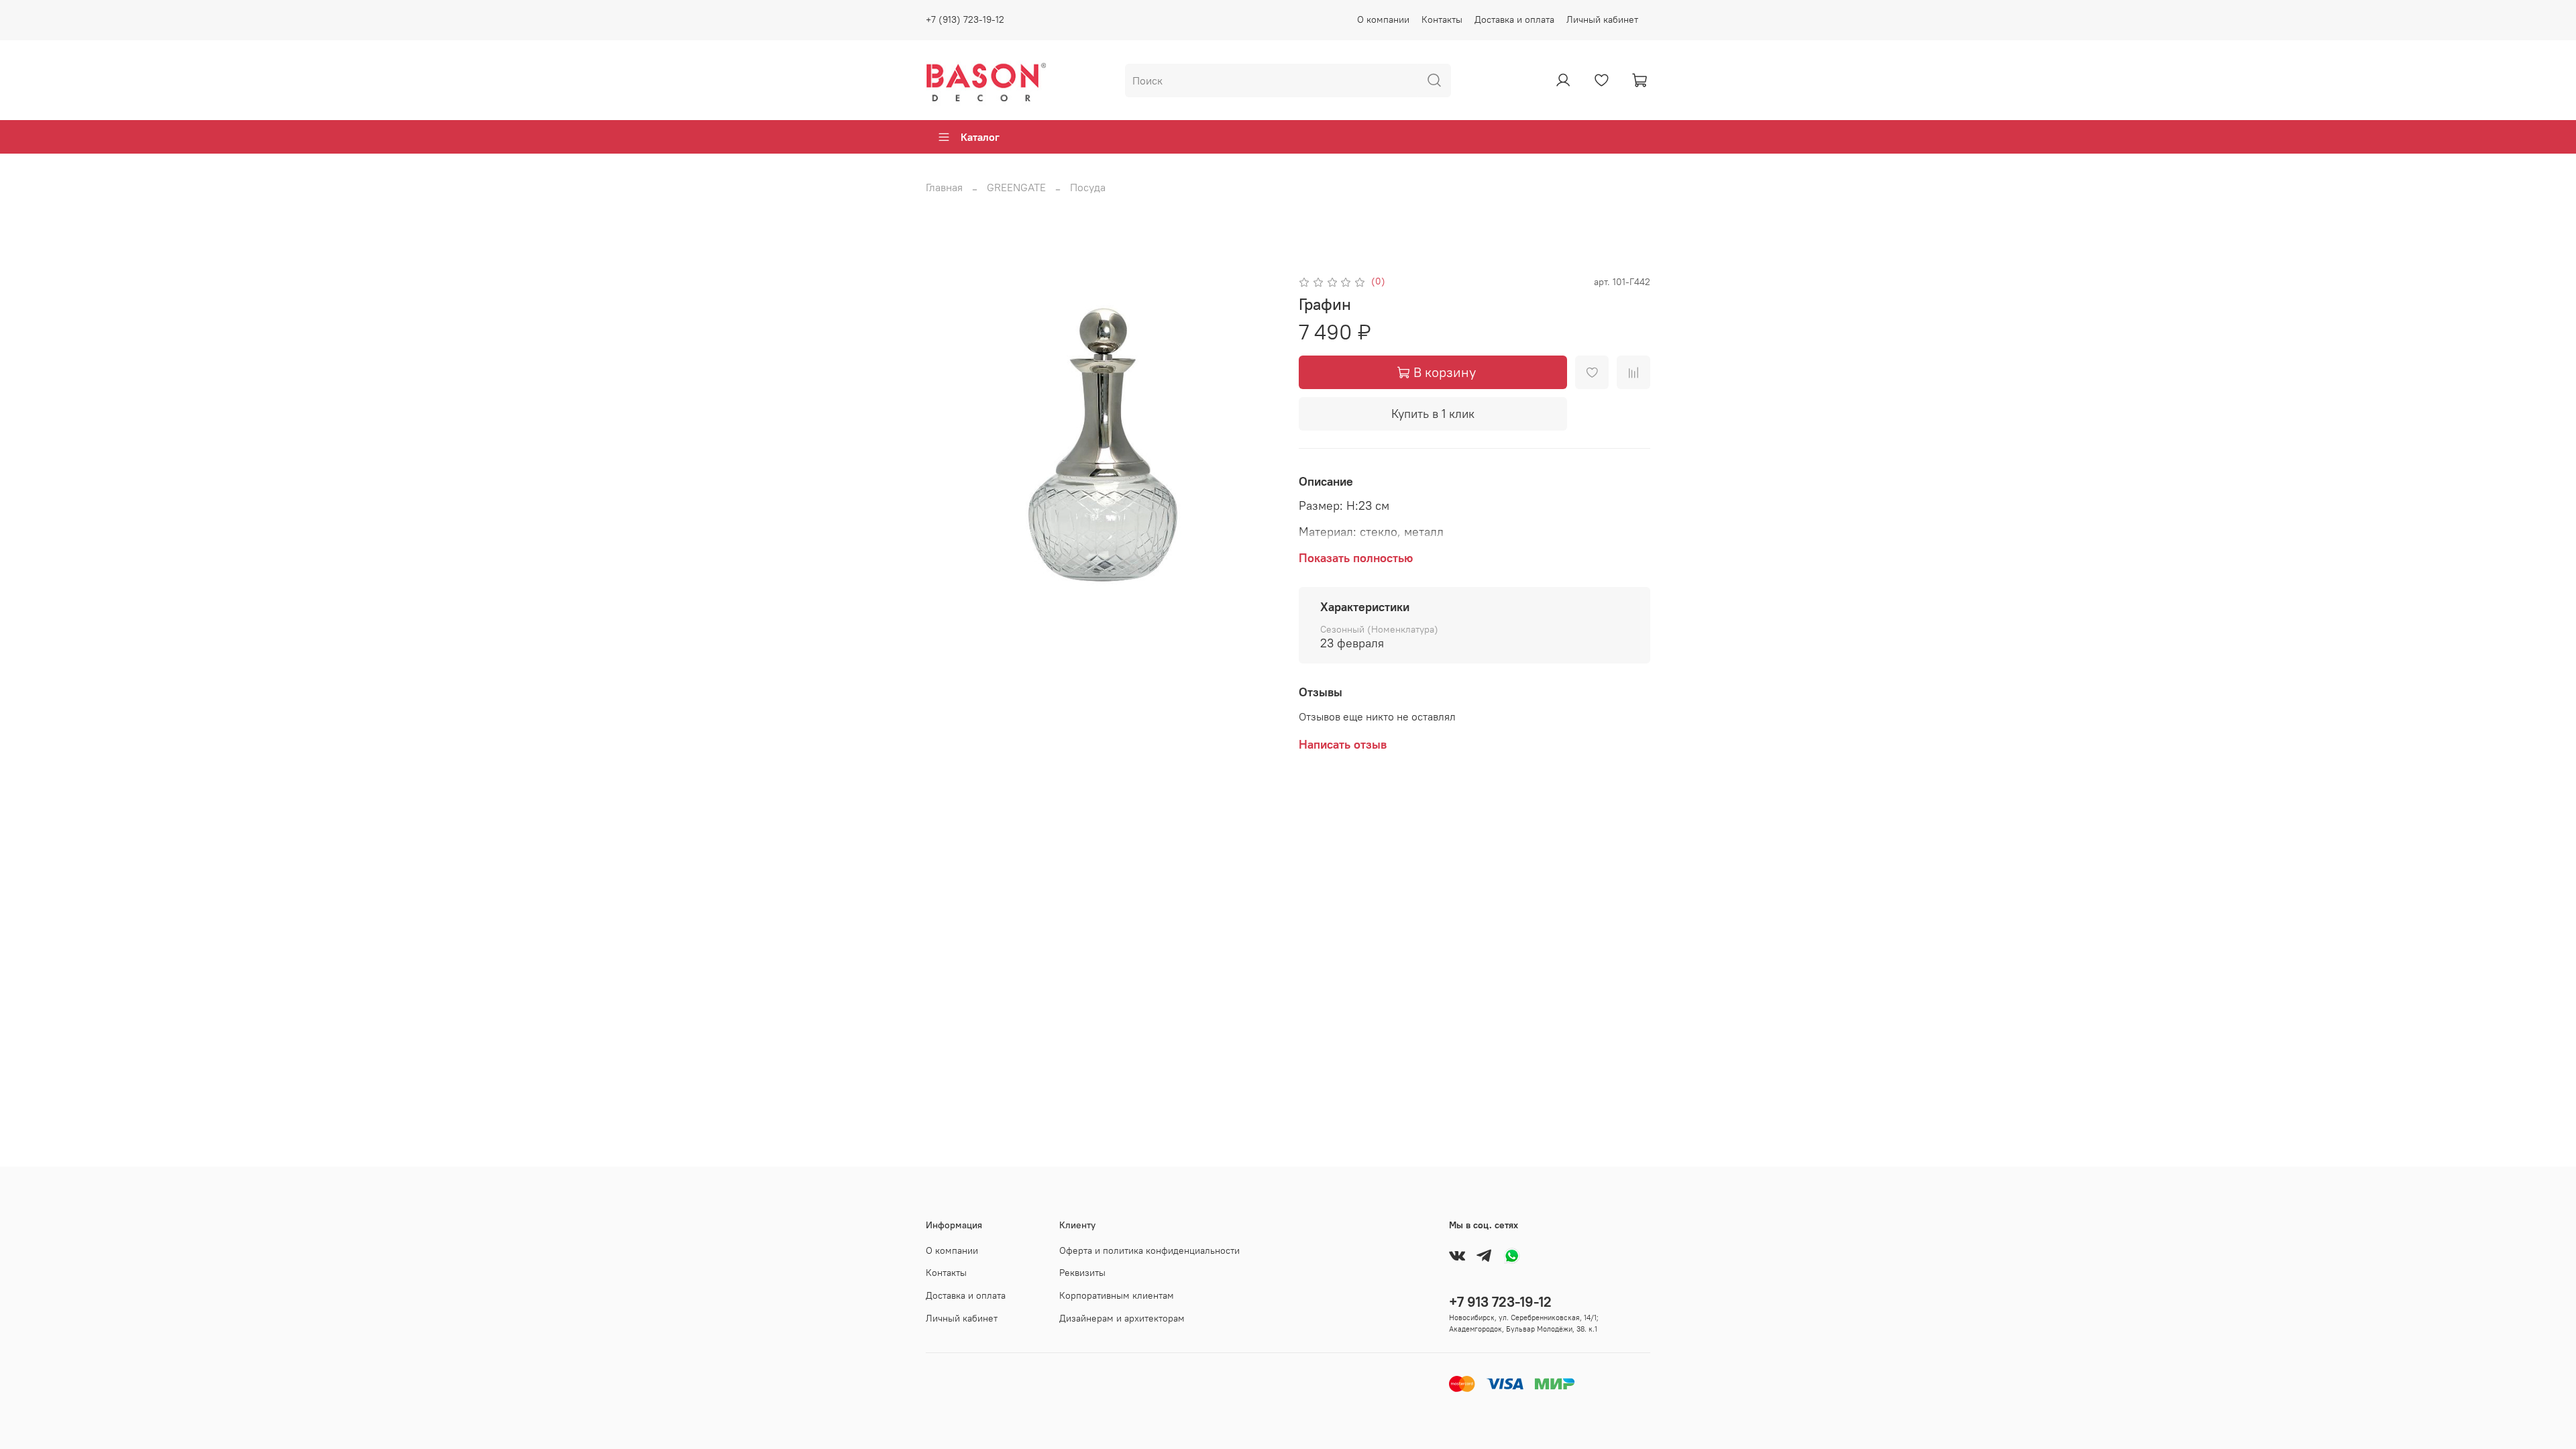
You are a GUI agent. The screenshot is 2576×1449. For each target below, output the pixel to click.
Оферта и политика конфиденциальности (1149, 1250)
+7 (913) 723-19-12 (965, 19)
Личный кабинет (1602, 19)
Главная (944, 187)
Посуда (1088, 187)
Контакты (1442, 19)
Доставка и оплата (1514, 19)
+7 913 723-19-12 (1500, 1302)
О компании (1383, 19)
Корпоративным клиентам (1117, 1295)
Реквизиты (1082, 1273)
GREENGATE (1016, 187)
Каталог (980, 137)
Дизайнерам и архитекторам (1122, 1318)
